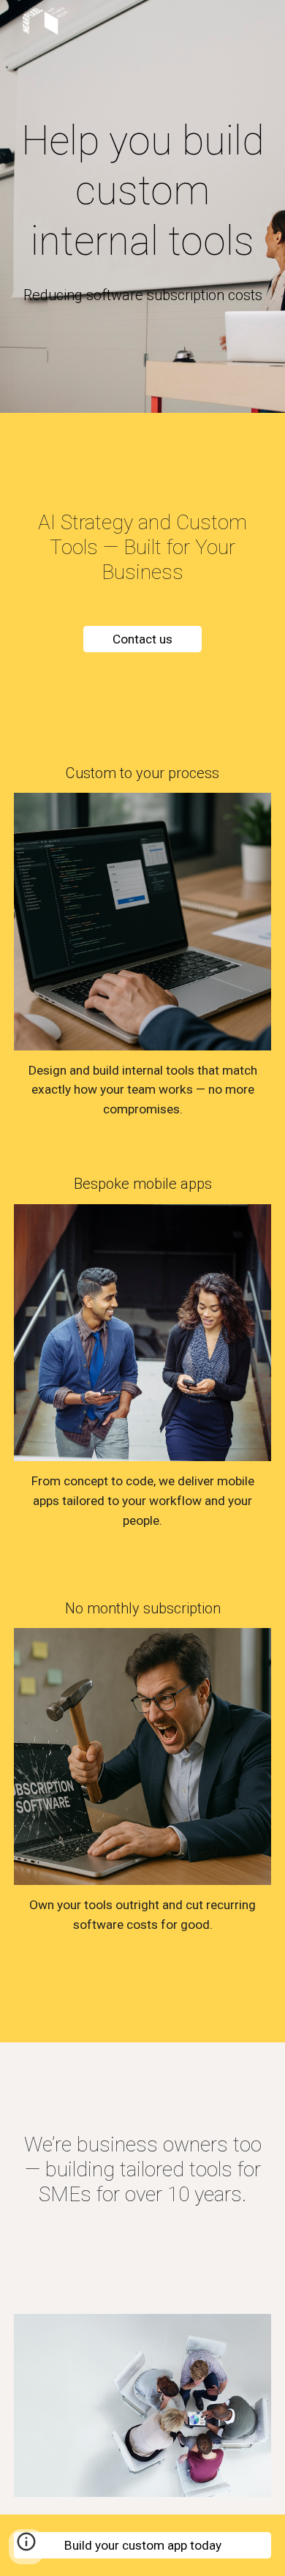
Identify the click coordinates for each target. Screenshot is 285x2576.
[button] (26, 2547)
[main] (142, 191)
